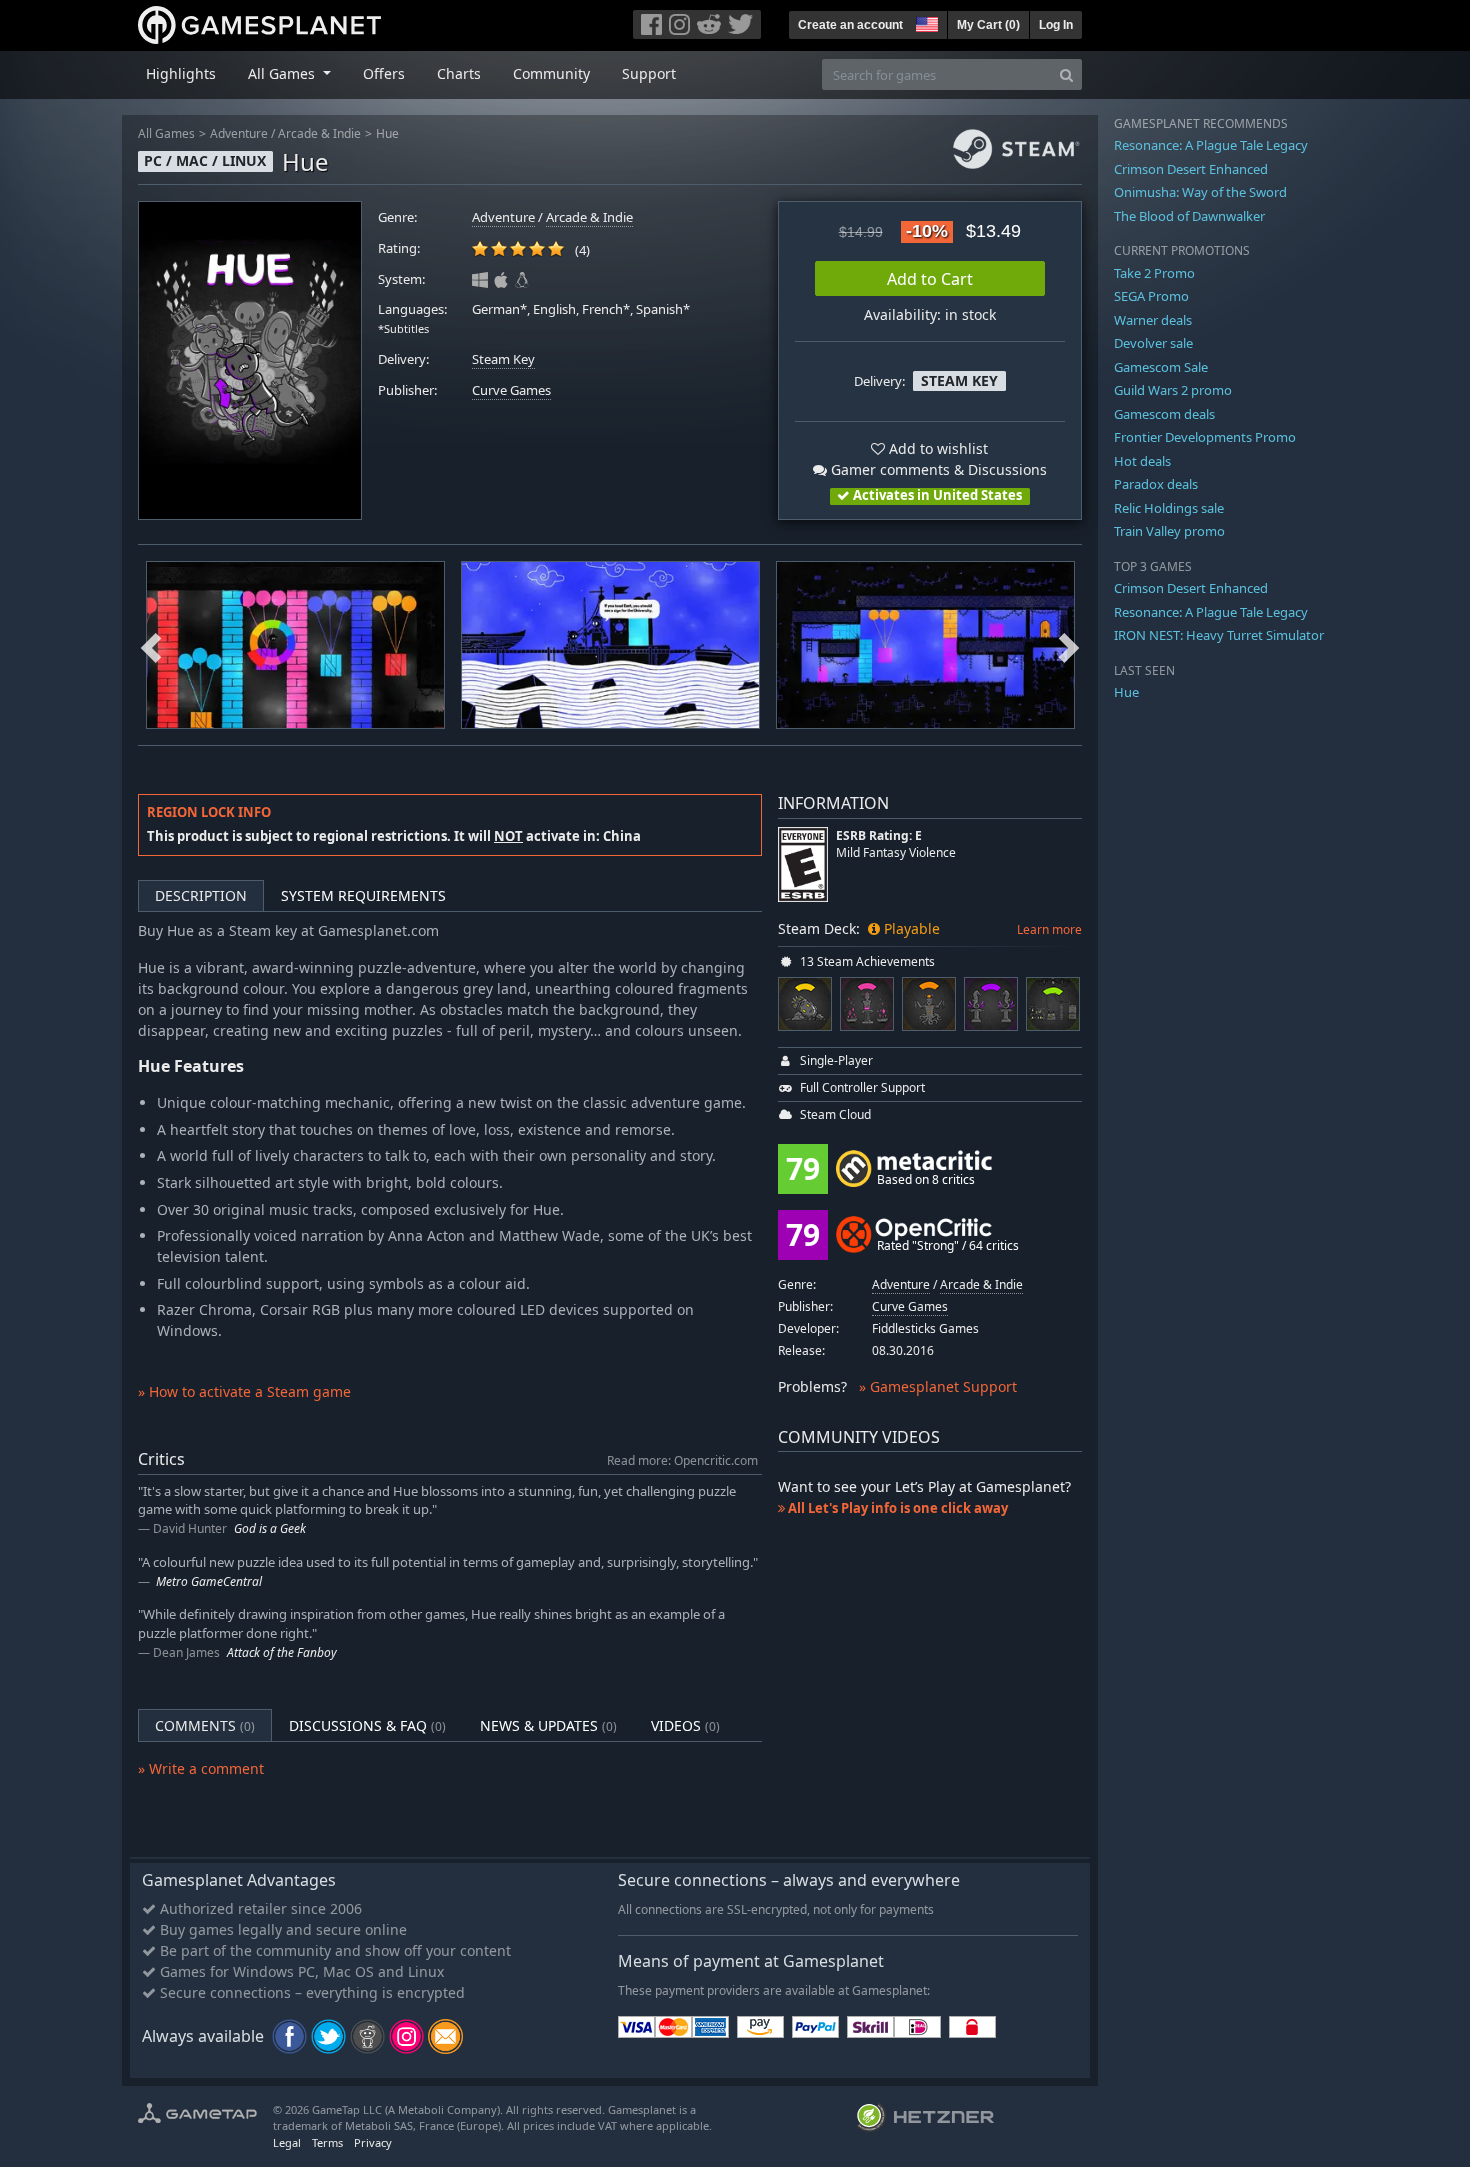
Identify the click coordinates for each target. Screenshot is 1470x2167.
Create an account (850, 25)
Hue (387, 133)
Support (649, 73)
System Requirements (363, 895)
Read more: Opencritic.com (682, 1460)
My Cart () (988, 25)
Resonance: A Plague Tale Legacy (1211, 145)
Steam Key (503, 359)
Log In (1056, 25)
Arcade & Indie (319, 133)
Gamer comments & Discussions (937, 469)
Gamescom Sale (1161, 367)
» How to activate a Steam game (244, 1391)
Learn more (1049, 929)
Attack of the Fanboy (282, 1652)
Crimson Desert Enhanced (1191, 169)
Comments (205, 1725)
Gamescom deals (1164, 414)
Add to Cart (930, 279)
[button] (925, 22)
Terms (327, 2142)
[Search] (1066, 74)
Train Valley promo (1169, 531)
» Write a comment (201, 1768)
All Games (166, 133)
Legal (287, 2142)
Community (551, 73)
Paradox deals (1156, 484)
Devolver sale (1153, 343)
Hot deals (1142, 461)
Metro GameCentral (209, 1581)
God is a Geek (270, 1528)
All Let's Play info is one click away (896, 1508)
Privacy (373, 2142)
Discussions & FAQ (367, 1725)
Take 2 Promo (1154, 273)
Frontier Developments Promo (1205, 437)
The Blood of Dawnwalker (1189, 216)
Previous (151, 645)
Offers (384, 73)
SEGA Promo (1151, 296)
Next (1069, 645)
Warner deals (1153, 320)
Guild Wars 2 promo (1173, 390)
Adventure (239, 133)
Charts (459, 73)
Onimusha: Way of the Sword (1200, 192)
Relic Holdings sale (1169, 508)
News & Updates (548, 1725)
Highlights (181, 73)
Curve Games (511, 390)
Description (201, 895)
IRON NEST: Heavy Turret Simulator (1219, 635)
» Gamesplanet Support (938, 1386)
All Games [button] (283, 73)
